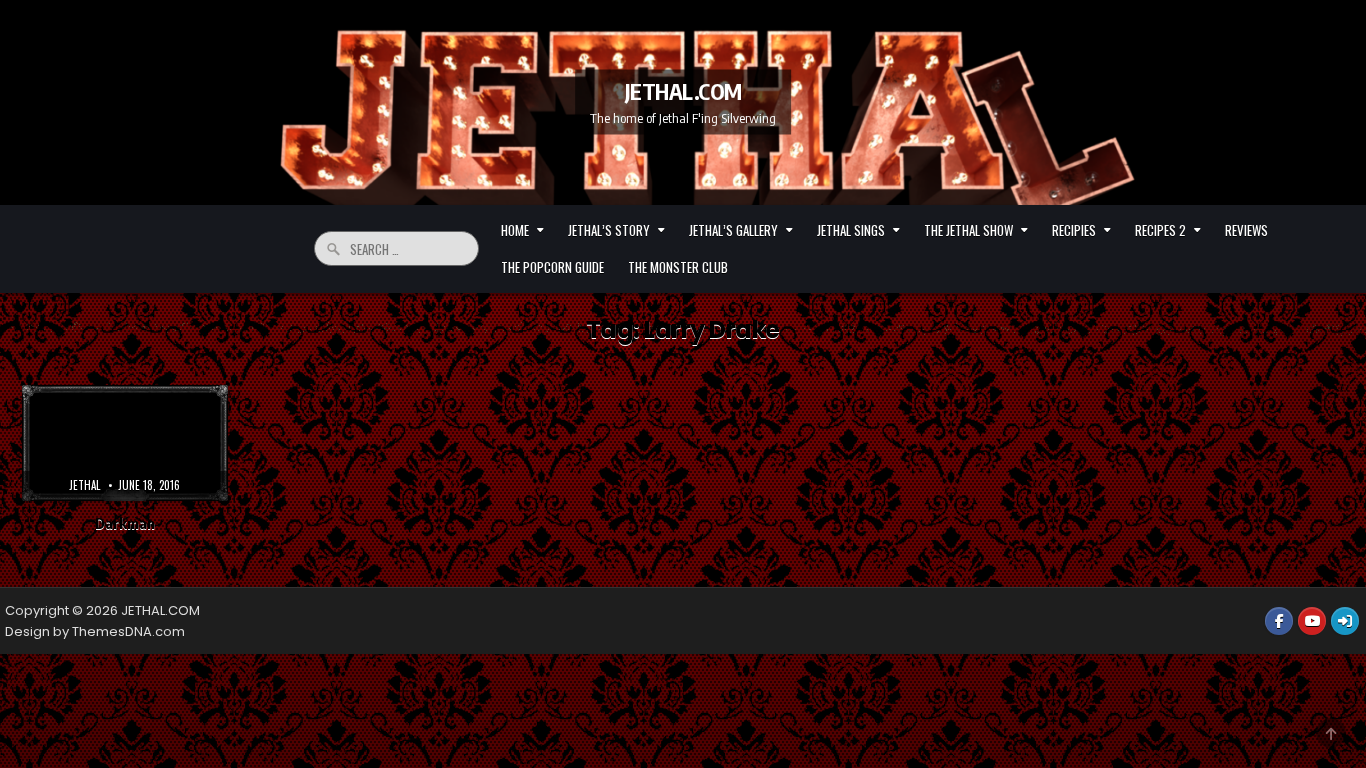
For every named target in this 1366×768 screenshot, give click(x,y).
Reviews (1246, 230)
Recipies (1074, 230)
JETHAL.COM (683, 91)
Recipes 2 (1160, 230)
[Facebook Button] (1279, 621)
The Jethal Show (968, 230)
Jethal (84, 485)
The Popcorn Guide (552, 267)
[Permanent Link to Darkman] (125, 443)
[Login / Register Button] (1345, 621)
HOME (515, 230)
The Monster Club (678, 267)
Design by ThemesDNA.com (95, 631)
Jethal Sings (851, 230)
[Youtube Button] (1312, 621)
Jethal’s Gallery (733, 230)
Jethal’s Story (609, 230)
